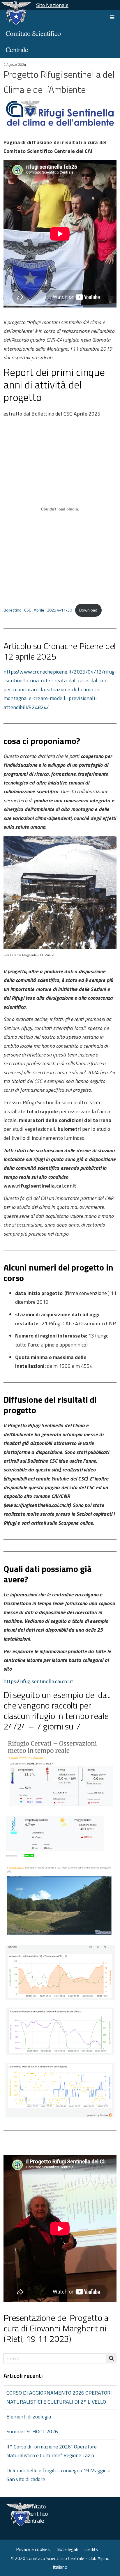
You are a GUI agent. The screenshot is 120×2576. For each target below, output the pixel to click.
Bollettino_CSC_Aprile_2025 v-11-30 (38, 610)
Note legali (67, 2549)
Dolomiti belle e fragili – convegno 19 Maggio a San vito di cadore (58, 2475)
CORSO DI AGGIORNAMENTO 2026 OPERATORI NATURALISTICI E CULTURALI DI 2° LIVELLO (59, 2397)
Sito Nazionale (52, 5)
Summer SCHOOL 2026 (32, 2431)
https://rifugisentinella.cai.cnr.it (38, 1681)
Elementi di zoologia (29, 2417)
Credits (91, 2549)
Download (88, 610)
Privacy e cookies (33, 2549)
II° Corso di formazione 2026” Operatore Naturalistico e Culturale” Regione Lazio (52, 2451)
